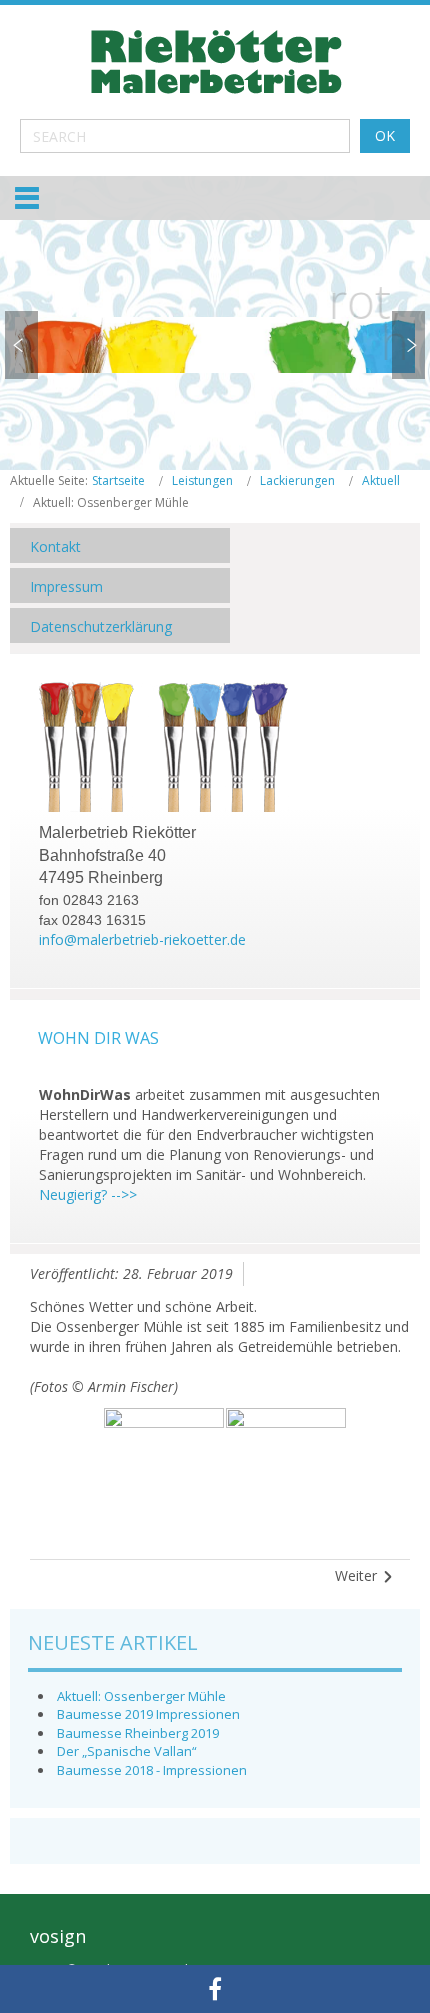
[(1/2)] (164, 1468)
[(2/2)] (286, 1468)
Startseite (118, 480)
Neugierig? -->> (88, 1194)
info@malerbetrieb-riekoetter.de (142, 939)
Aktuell (381, 480)
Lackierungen (297, 480)
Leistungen (202, 480)
